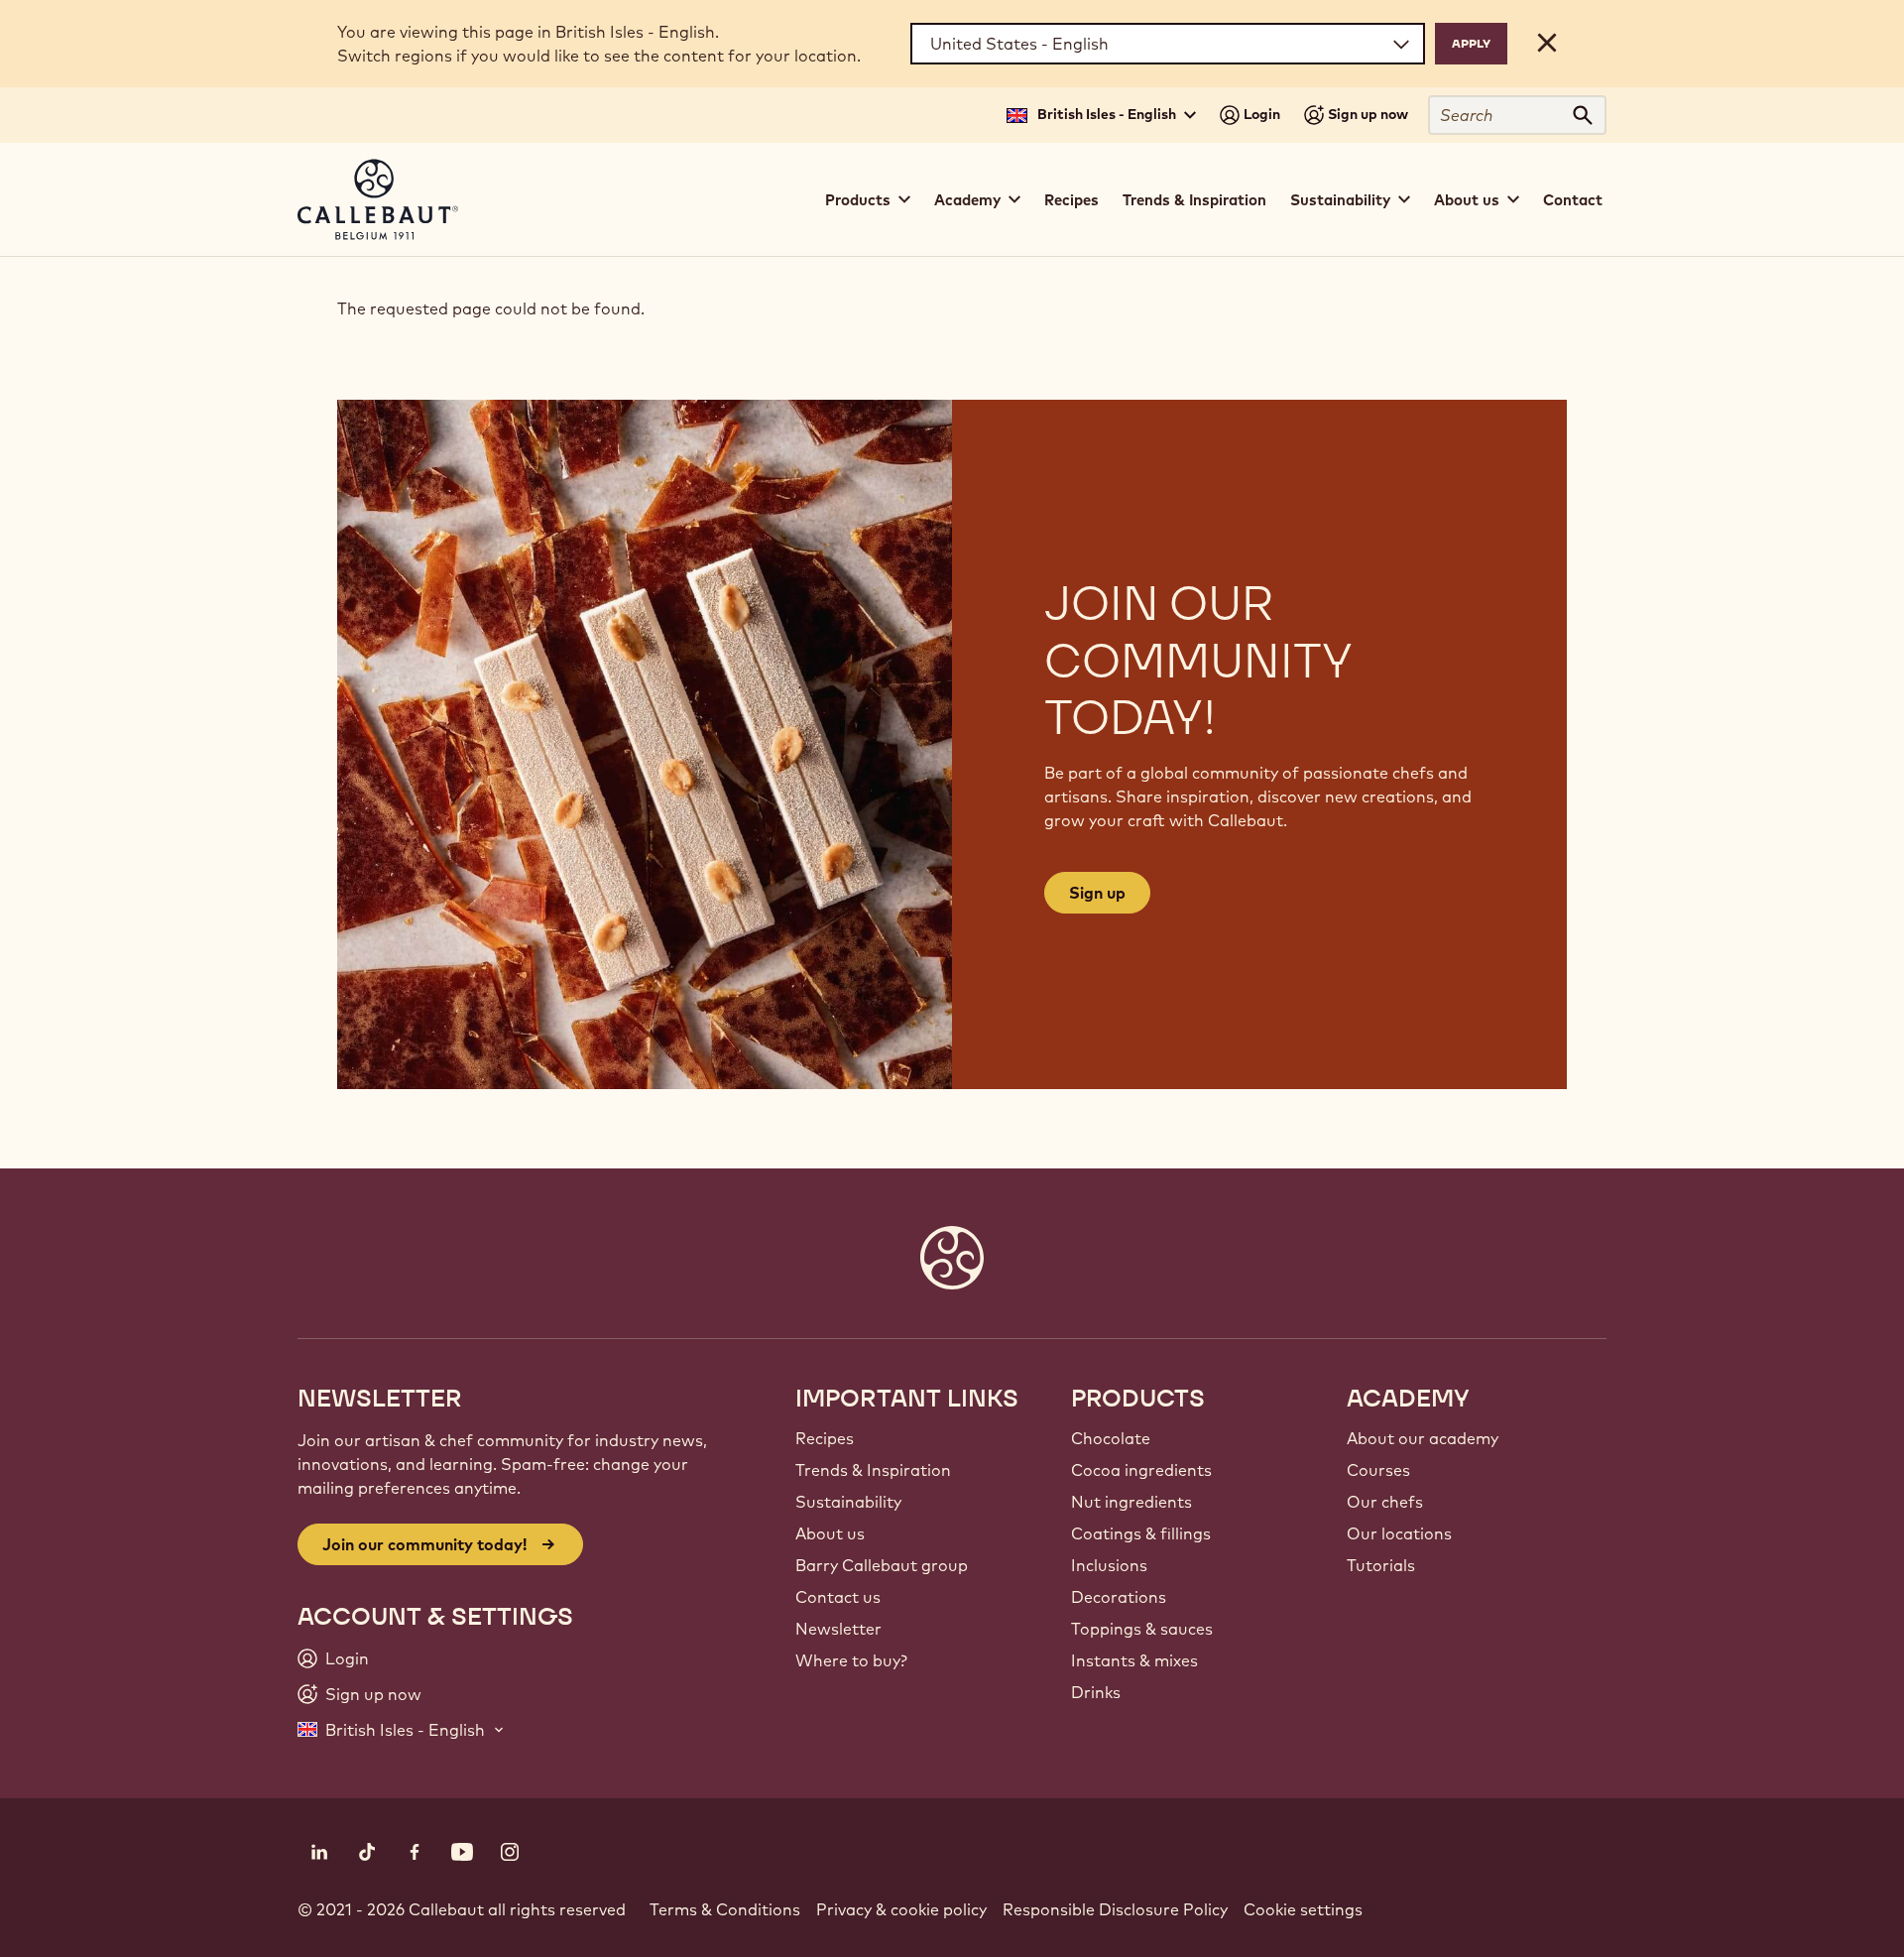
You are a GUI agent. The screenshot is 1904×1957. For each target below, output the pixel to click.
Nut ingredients (1131, 1502)
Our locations (1399, 1533)
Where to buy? (851, 1660)
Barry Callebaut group (882, 1565)
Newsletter (838, 1629)
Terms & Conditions (725, 1909)
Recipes (1071, 200)
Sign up (1097, 893)
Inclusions (1109, 1565)
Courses (1378, 1470)
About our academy (1423, 1438)
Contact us (838, 1597)
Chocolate (1111, 1438)
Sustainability (848, 1502)
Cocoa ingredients (1141, 1470)
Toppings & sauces (1142, 1629)
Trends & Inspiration (1194, 200)
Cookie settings (1303, 1909)
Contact (1573, 200)
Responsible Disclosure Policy (1115, 1909)
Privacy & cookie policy (901, 1909)
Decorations (1119, 1597)
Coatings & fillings (1141, 1533)
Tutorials (1381, 1565)
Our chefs (1385, 1502)
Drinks (1096, 1692)
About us (830, 1533)
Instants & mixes (1134, 1660)
